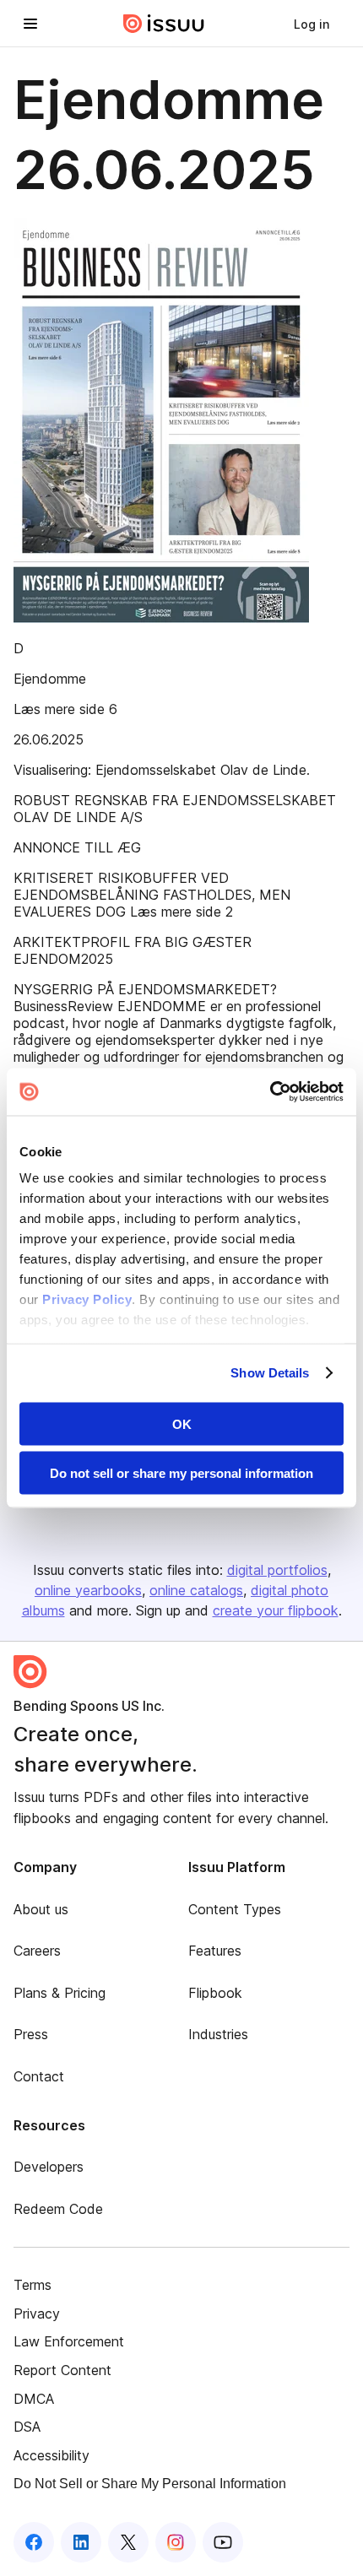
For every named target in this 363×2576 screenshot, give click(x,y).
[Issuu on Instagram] (176, 2542)
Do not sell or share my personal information (181, 1473)
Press (31, 2034)
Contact (39, 2076)
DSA (27, 2427)
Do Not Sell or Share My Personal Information (150, 2484)
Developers (49, 2167)
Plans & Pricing (60, 1993)
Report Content (62, 2370)
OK (182, 1423)
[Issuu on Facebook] (34, 2542)
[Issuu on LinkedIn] (81, 2542)
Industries (218, 2034)
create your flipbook (276, 1610)
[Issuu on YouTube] (223, 2542)
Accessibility (51, 2455)
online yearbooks (88, 1590)
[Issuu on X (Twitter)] (128, 2542)
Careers (37, 1951)
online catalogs (196, 1590)
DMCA (34, 2399)
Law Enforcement (69, 2341)
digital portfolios (277, 1570)
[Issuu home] (164, 24)
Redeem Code (58, 2209)
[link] (312, 24)
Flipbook (215, 1993)
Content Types (235, 1909)
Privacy (37, 2314)
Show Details (270, 1373)
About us (41, 1909)
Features (215, 1951)
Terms (33, 2285)
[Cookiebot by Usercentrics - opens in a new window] (270, 1092)
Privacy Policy (87, 1299)
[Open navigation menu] (30, 24)
